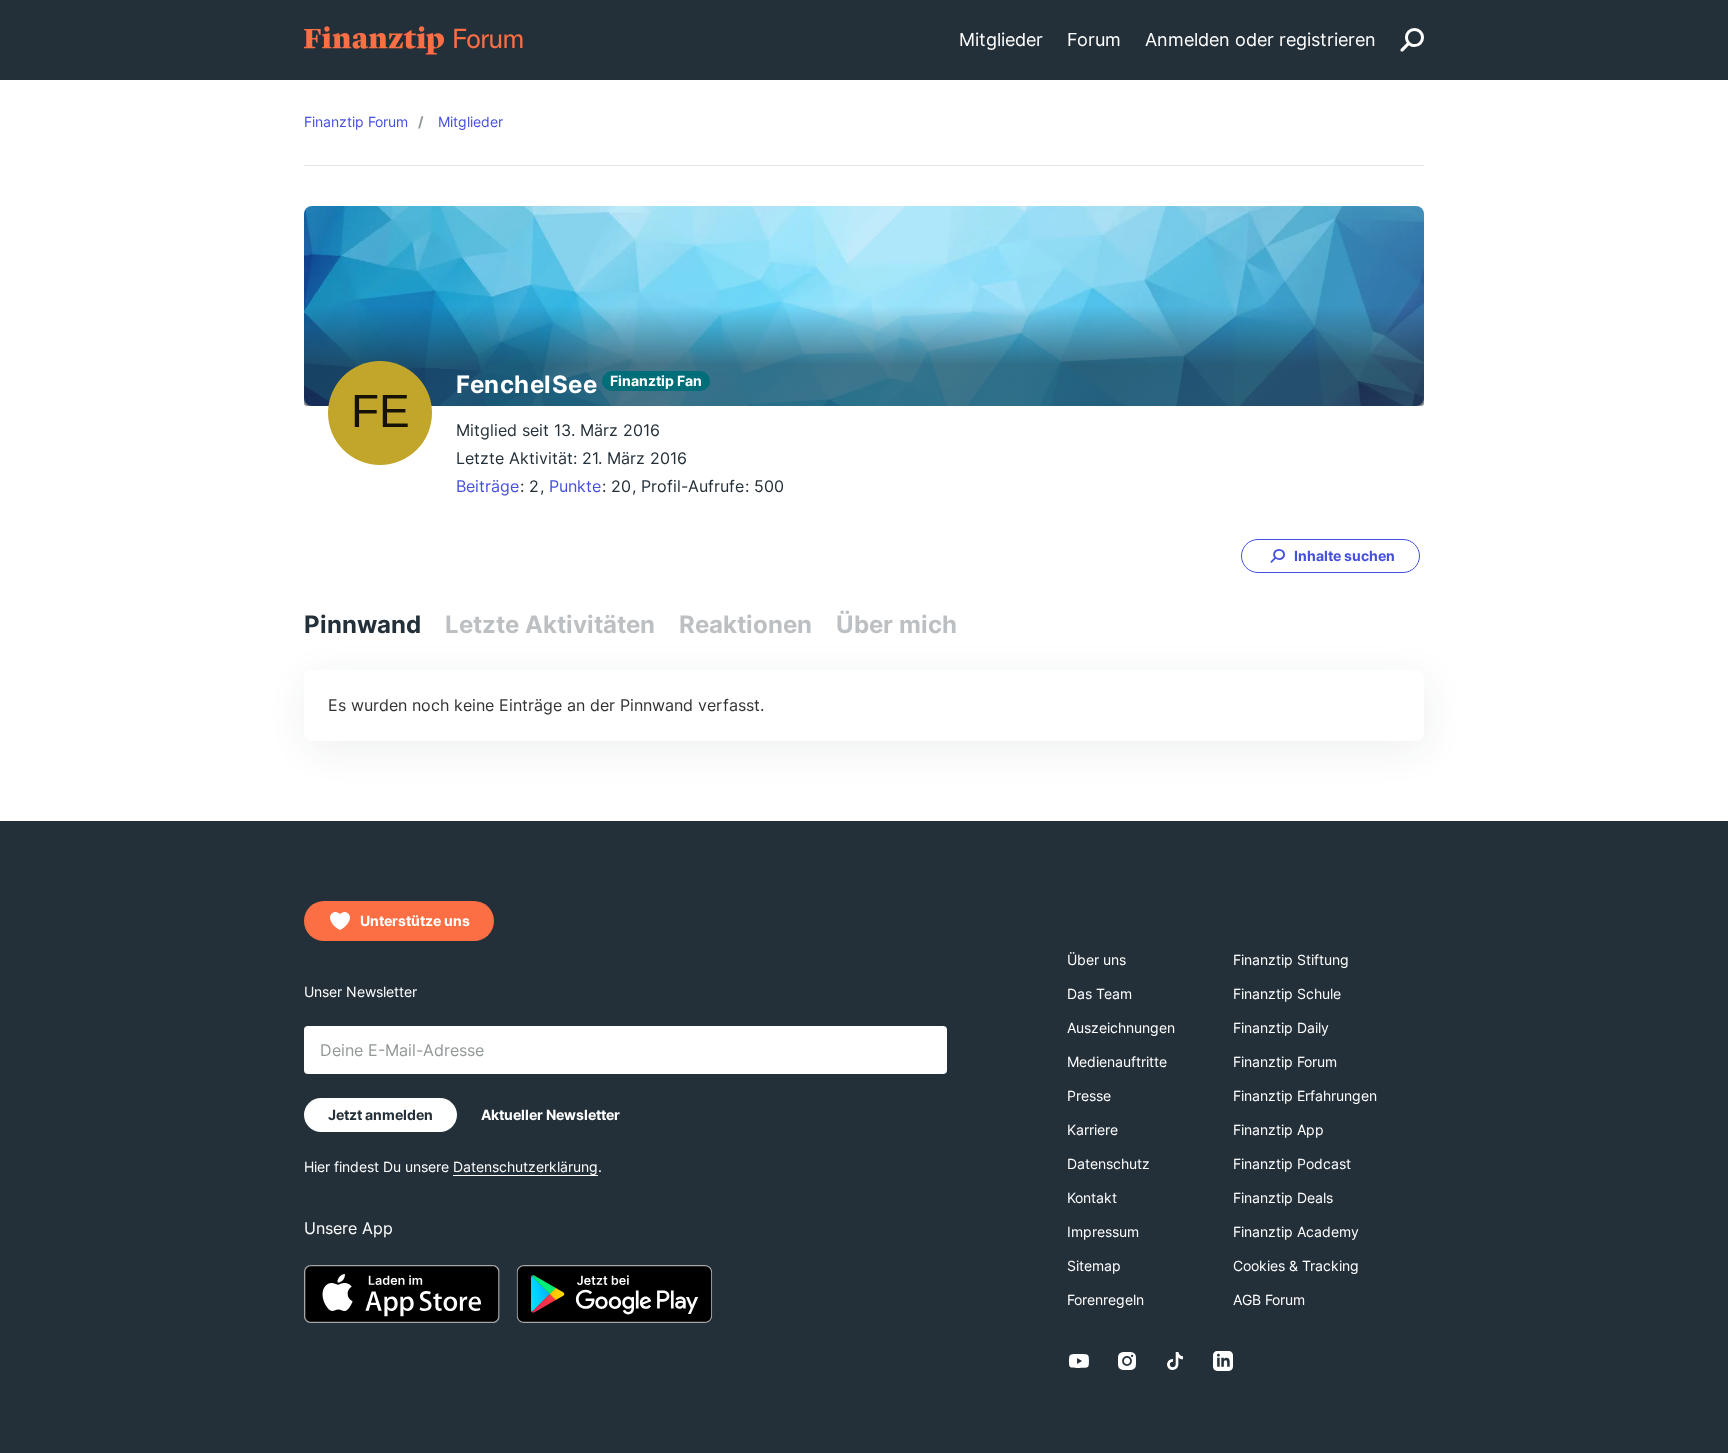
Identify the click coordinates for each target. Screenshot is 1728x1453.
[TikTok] (1175, 1361)
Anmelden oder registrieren (1260, 39)
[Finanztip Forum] (414, 38)
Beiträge (487, 486)
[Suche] (1412, 40)
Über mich (896, 624)
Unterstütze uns (415, 920)
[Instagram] (1127, 1361)
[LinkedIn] (1223, 1361)
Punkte (575, 486)
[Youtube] (1079, 1361)
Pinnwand (362, 624)
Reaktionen (745, 624)
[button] (1330, 556)
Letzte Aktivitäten (550, 624)
